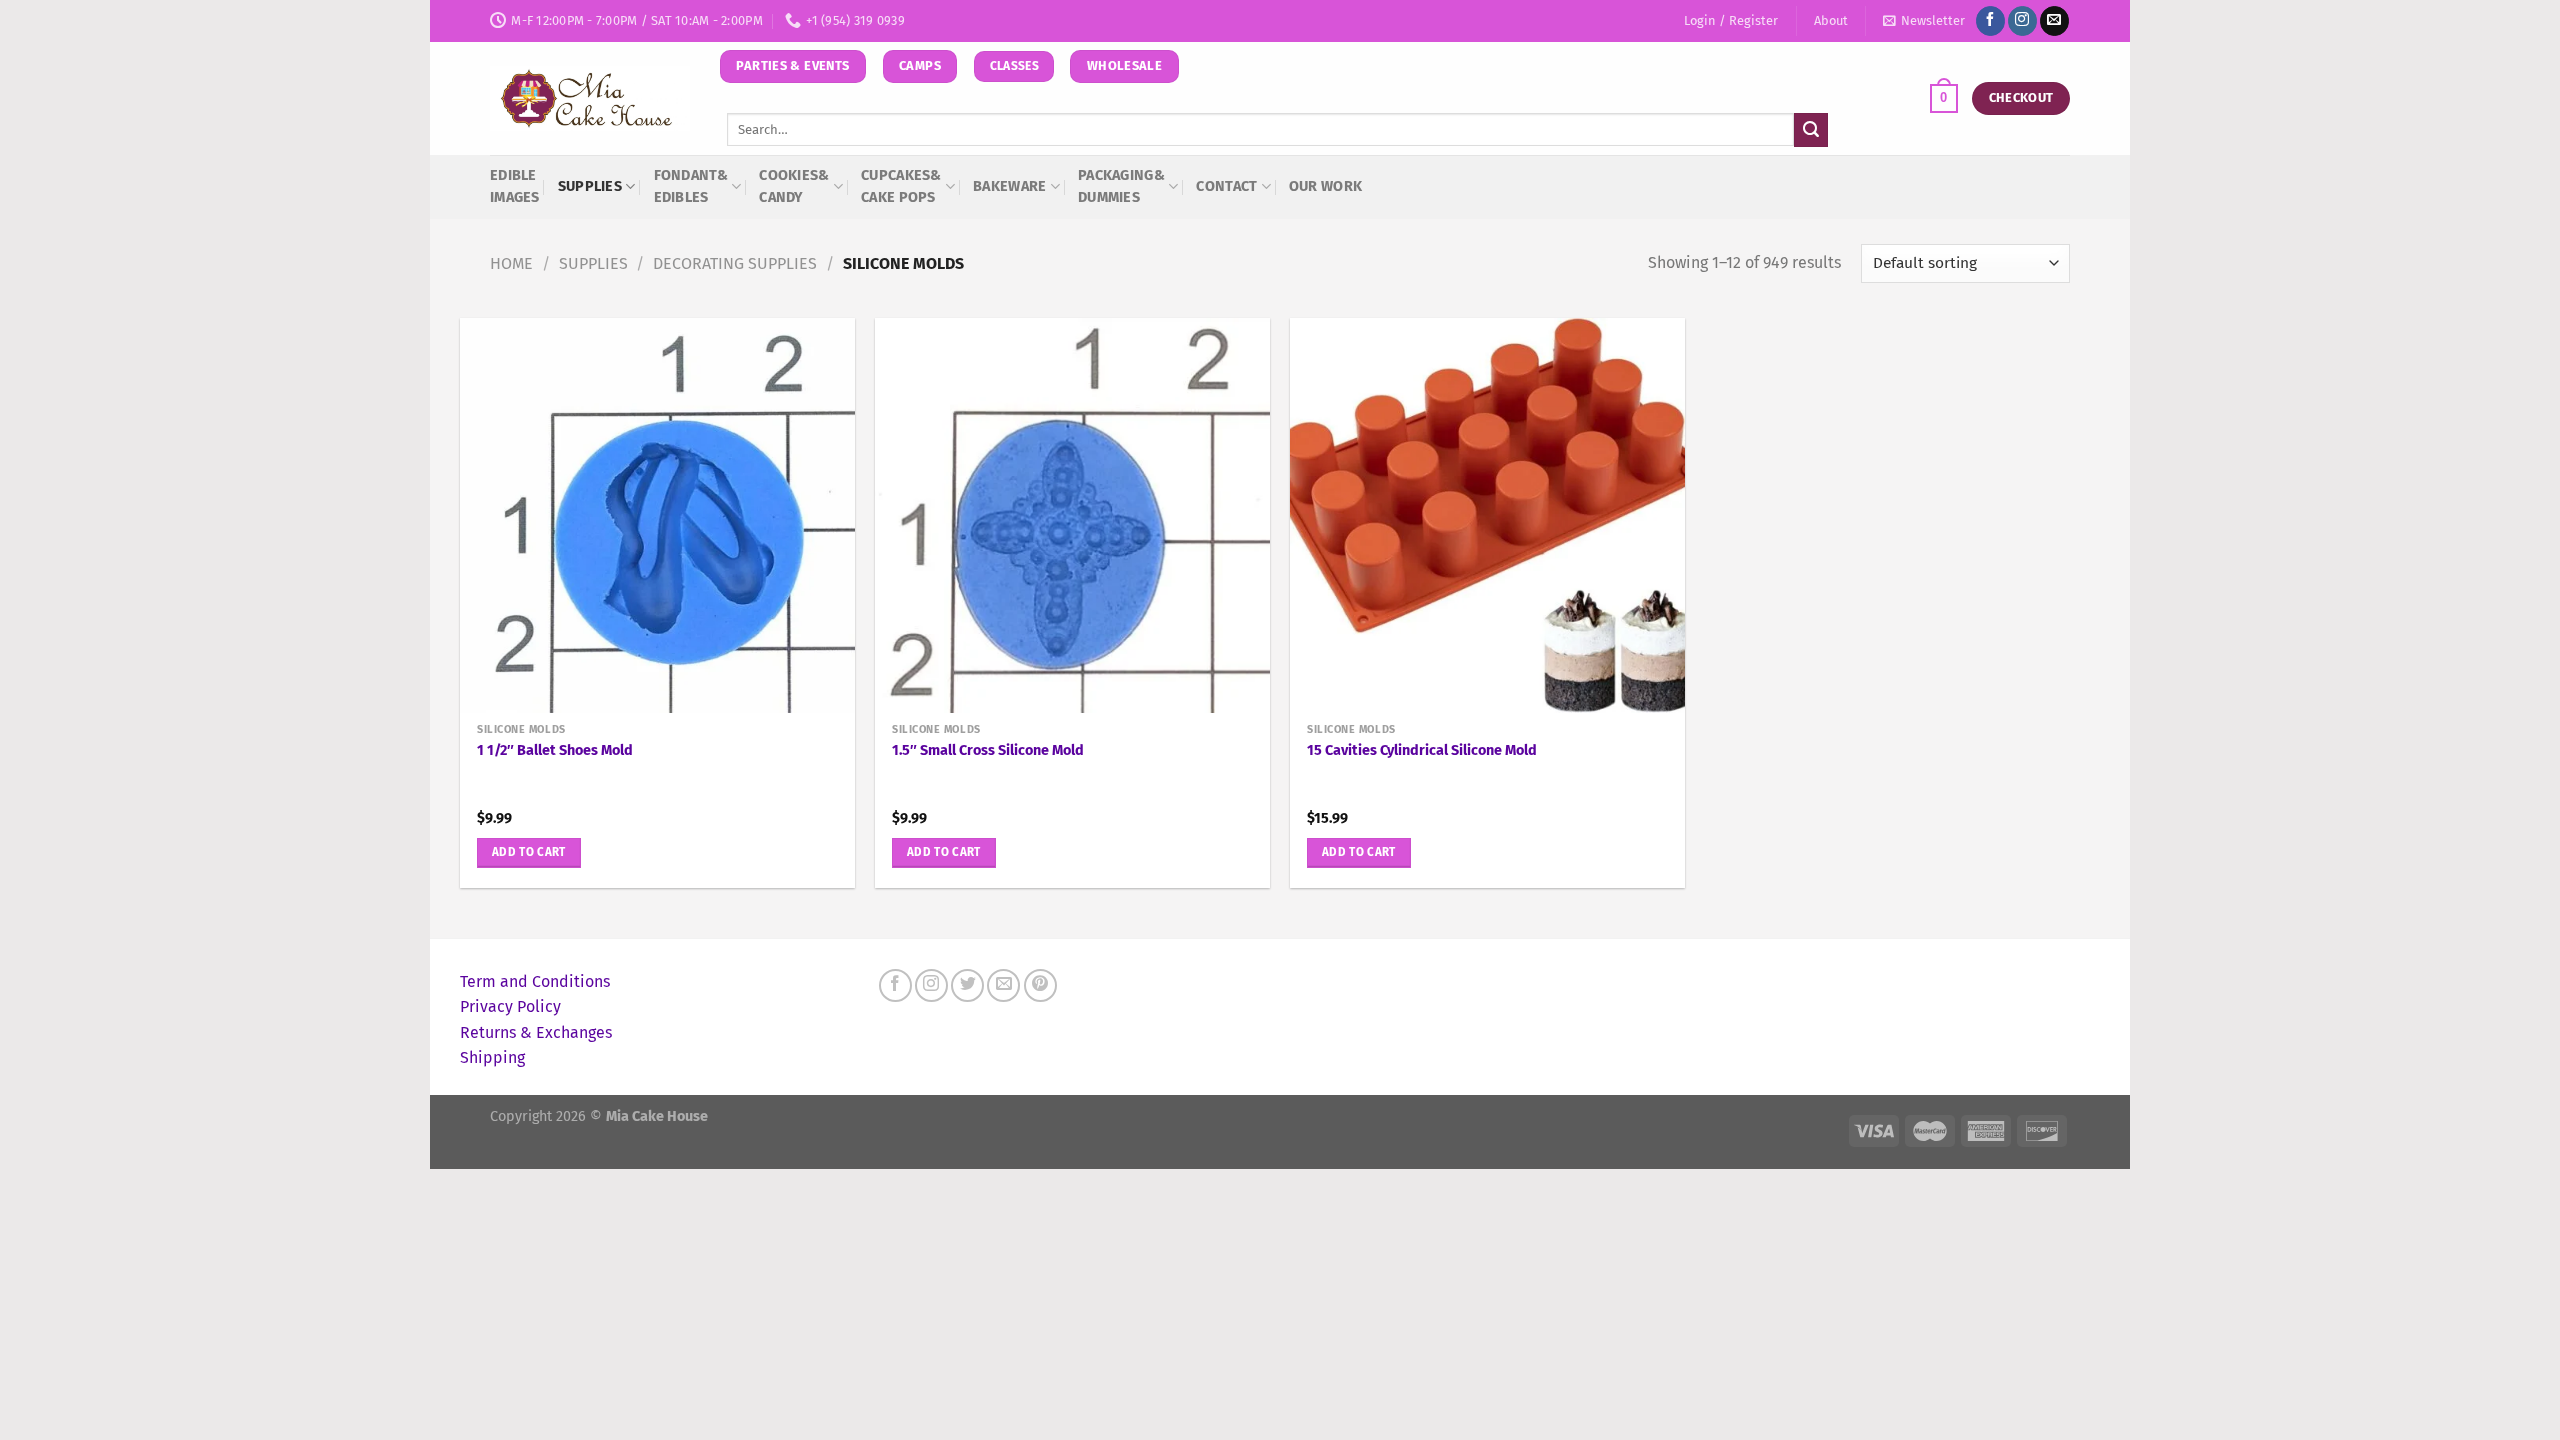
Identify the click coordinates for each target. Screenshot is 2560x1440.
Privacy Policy (510, 1006)
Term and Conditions (535, 981)
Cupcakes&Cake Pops (901, 186)
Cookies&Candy (794, 186)
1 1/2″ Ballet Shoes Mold (555, 750)
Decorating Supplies (735, 263)
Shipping (492, 1057)
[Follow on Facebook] (1990, 21)
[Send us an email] (2054, 21)
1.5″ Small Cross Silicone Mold (988, 750)
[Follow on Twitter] (967, 985)
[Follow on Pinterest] (1040, 985)
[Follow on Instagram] (2022, 21)
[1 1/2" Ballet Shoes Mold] (657, 515)
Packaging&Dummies (1121, 186)
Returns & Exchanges (536, 1032)
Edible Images (515, 186)
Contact (1226, 186)
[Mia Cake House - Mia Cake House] (590, 99)
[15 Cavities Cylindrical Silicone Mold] (1487, 515)
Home (511, 263)
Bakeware (1009, 186)
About (1831, 20)
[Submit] (1811, 130)
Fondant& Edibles (691, 186)
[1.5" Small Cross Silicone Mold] (1072, 515)
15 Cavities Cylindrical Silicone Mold (1422, 750)
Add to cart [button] (529, 852)
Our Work (1325, 186)
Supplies (590, 186)
